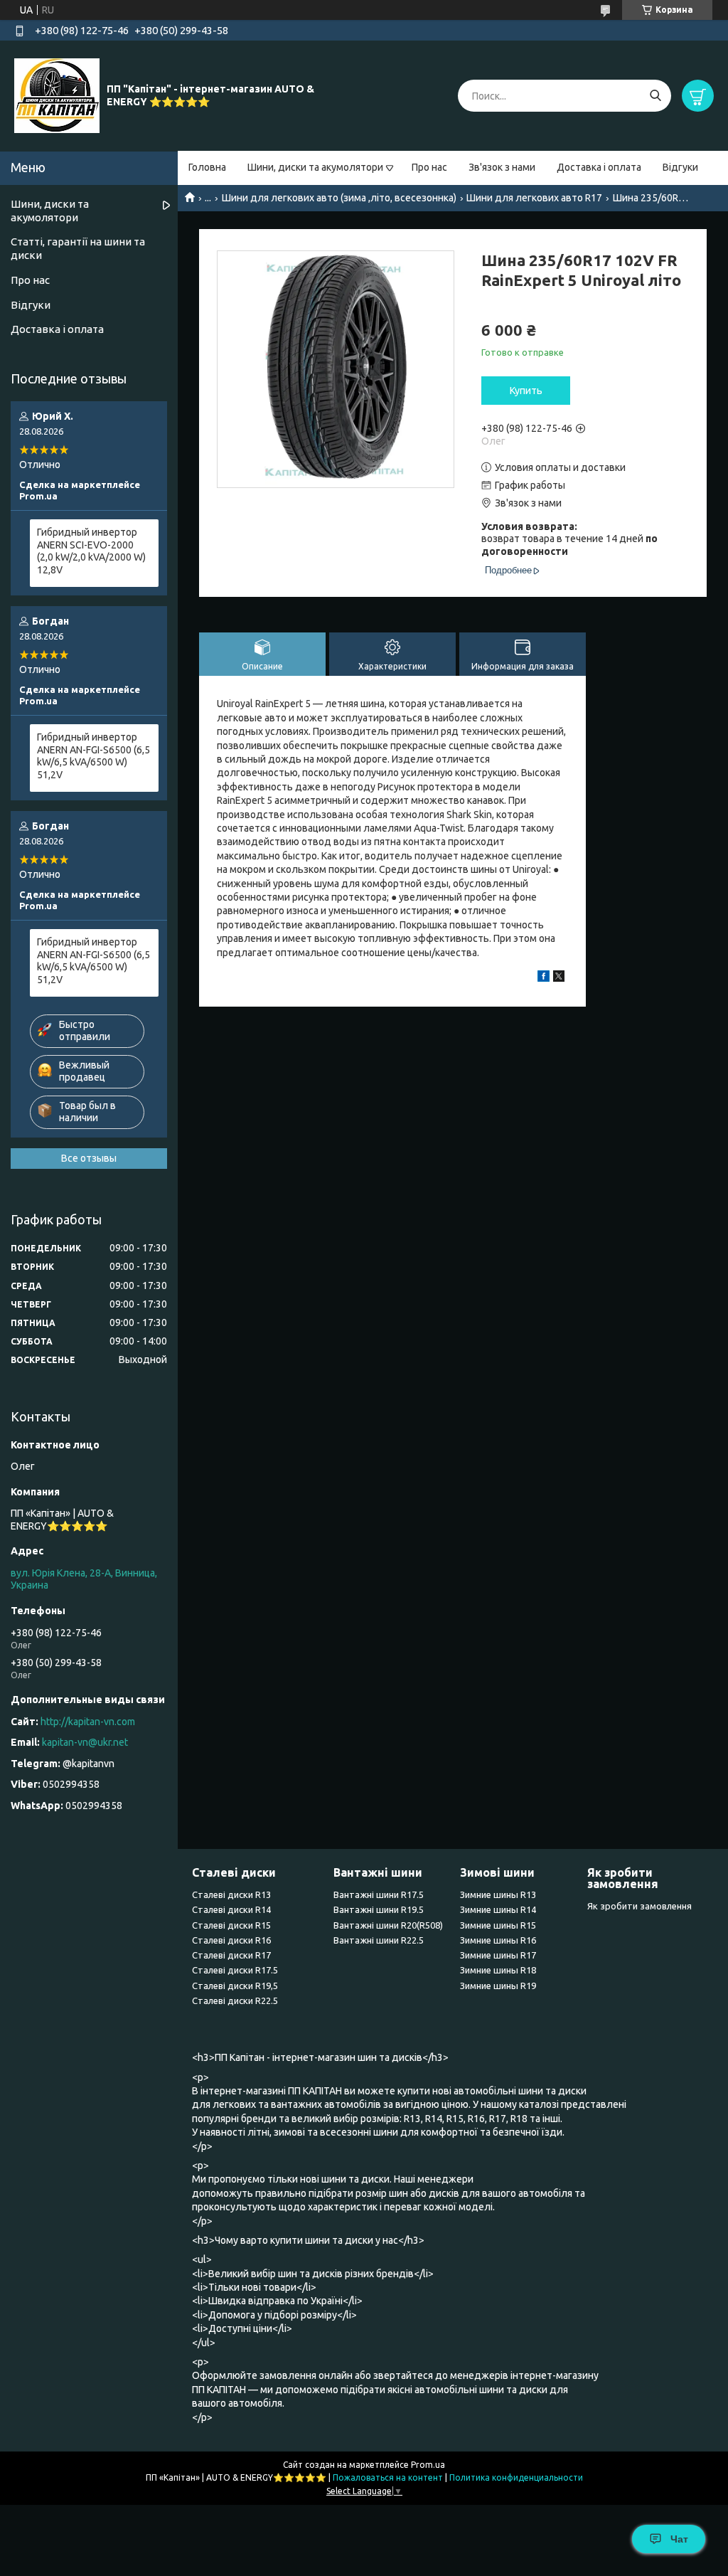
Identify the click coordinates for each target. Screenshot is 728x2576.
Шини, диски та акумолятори (315, 167)
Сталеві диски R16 (231, 1940)
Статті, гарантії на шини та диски (78, 248)
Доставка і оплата (599, 167)
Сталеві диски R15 (231, 1925)
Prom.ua (428, 2465)
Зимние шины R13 (498, 1894)
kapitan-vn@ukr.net (85, 1742)
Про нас (429, 167)
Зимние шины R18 (498, 1970)
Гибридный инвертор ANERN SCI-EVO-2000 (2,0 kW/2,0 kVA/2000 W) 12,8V (91, 551)
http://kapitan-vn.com (88, 1722)
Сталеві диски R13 (231, 1894)
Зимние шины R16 (498, 1940)
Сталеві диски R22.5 (235, 2000)
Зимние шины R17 (498, 1955)
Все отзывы (89, 1158)
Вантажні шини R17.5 (379, 1894)
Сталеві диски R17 (231, 1955)
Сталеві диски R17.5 (235, 1970)
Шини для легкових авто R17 (534, 198)
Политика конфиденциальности (516, 2477)
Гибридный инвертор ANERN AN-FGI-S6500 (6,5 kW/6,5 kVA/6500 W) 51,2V (93, 756)
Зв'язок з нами (502, 167)
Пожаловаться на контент (388, 2477)
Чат (679, 2539)
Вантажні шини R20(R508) (388, 1925)
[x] (559, 978)
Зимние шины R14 (498, 1909)
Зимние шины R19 (498, 1986)
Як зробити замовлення (639, 1906)
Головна (207, 167)
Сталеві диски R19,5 (235, 1986)
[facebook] (544, 978)
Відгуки (680, 167)
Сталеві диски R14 (231, 1909)
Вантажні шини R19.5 (379, 1909)
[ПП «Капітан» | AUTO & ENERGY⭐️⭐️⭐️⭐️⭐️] (57, 95)
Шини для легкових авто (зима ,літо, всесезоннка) (339, 198)
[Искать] (655, 96)
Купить (526, 391)
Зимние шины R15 (498, 1925)
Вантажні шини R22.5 (379, 1940)
